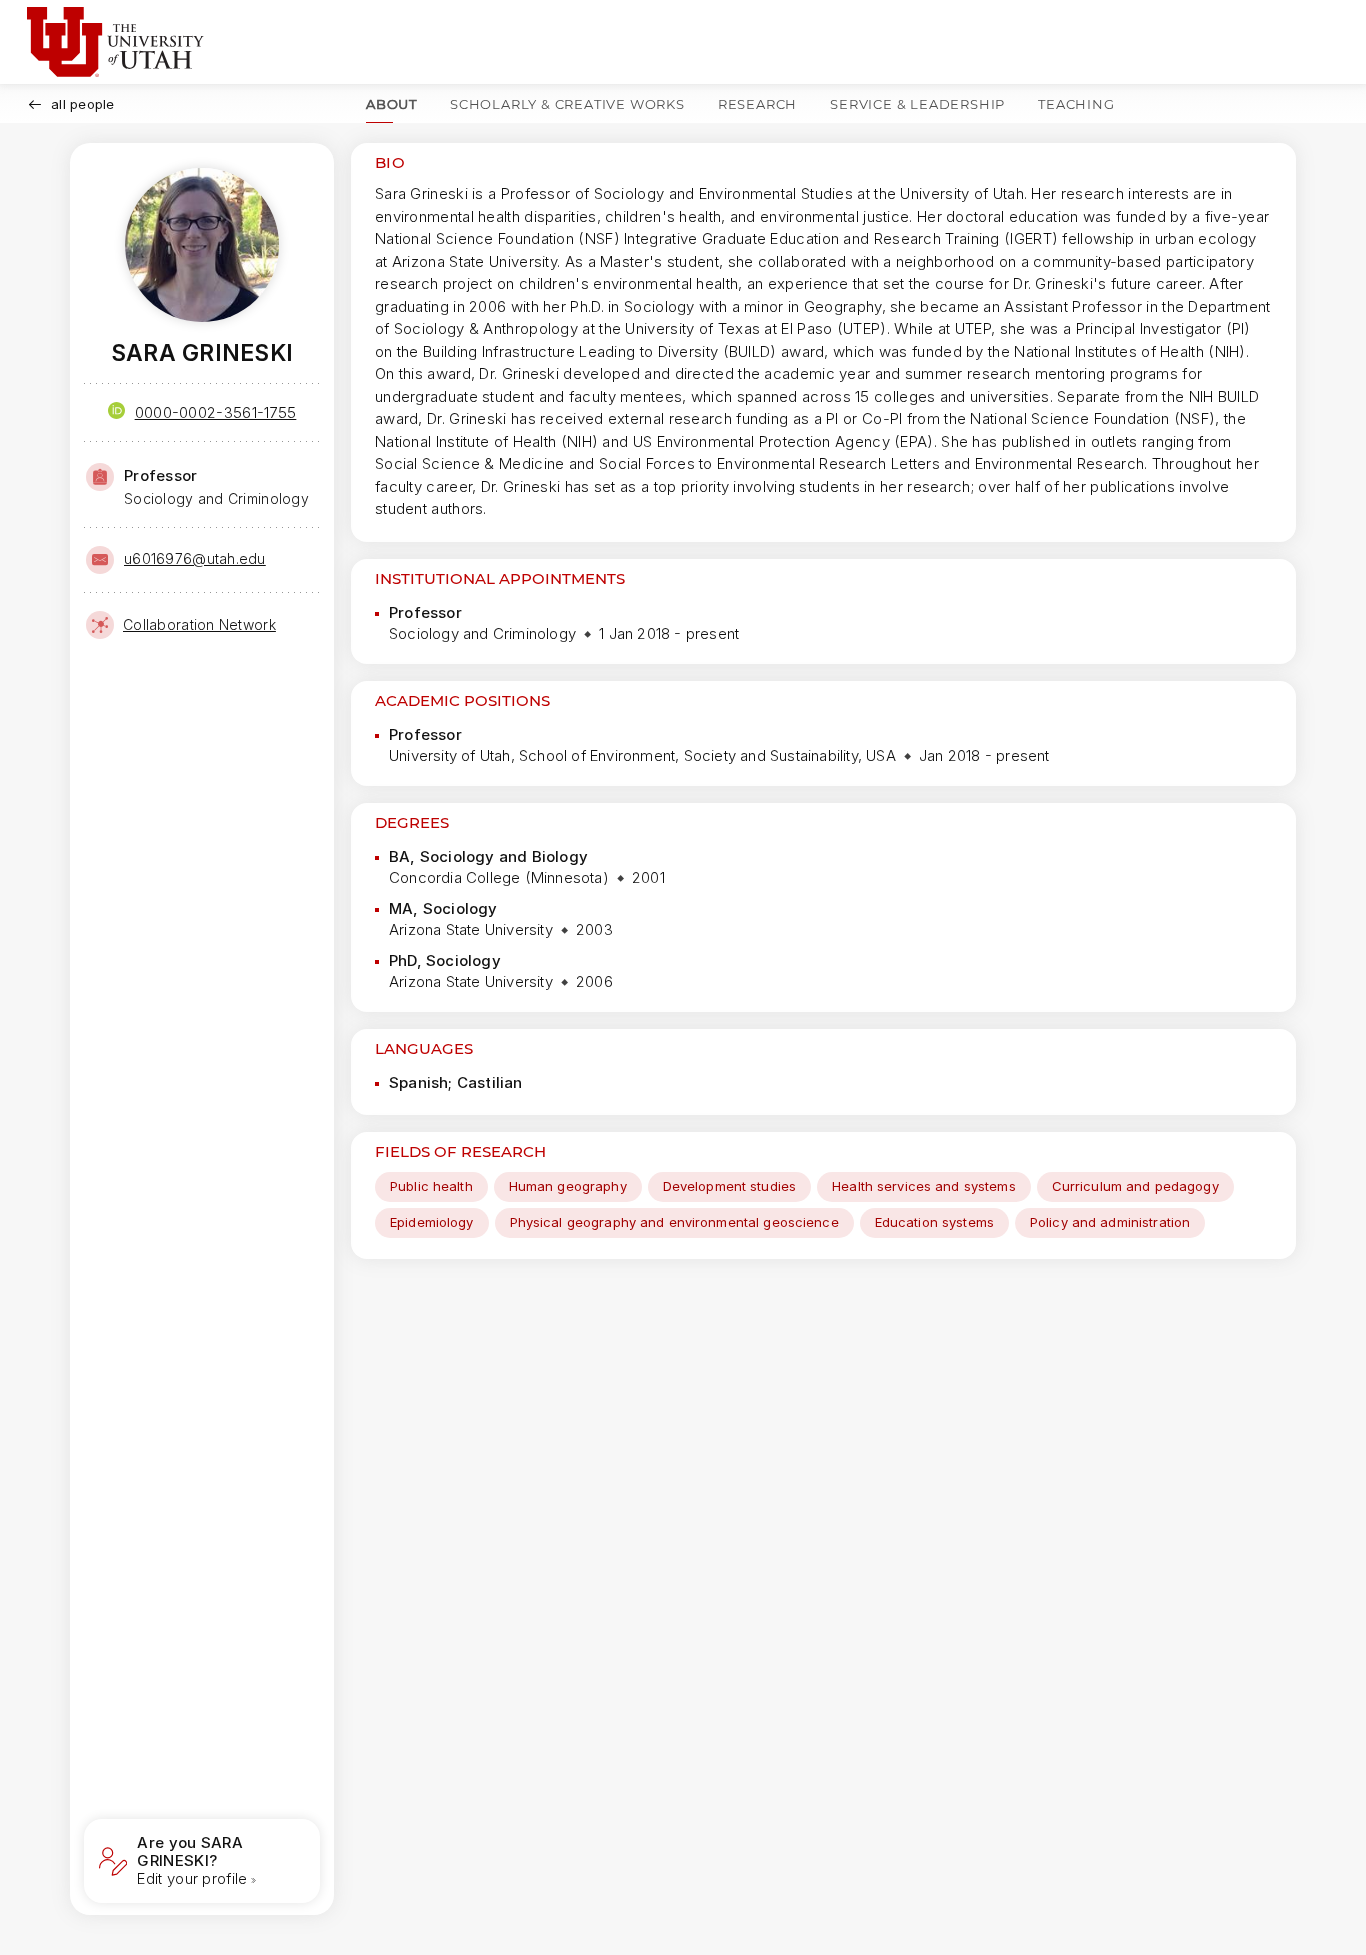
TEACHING (1076, 104)
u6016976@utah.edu (195, 558)
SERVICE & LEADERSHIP (917, 104)
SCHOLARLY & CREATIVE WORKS (567, 104)
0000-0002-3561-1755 (216, 412)
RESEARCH (757, 104)
